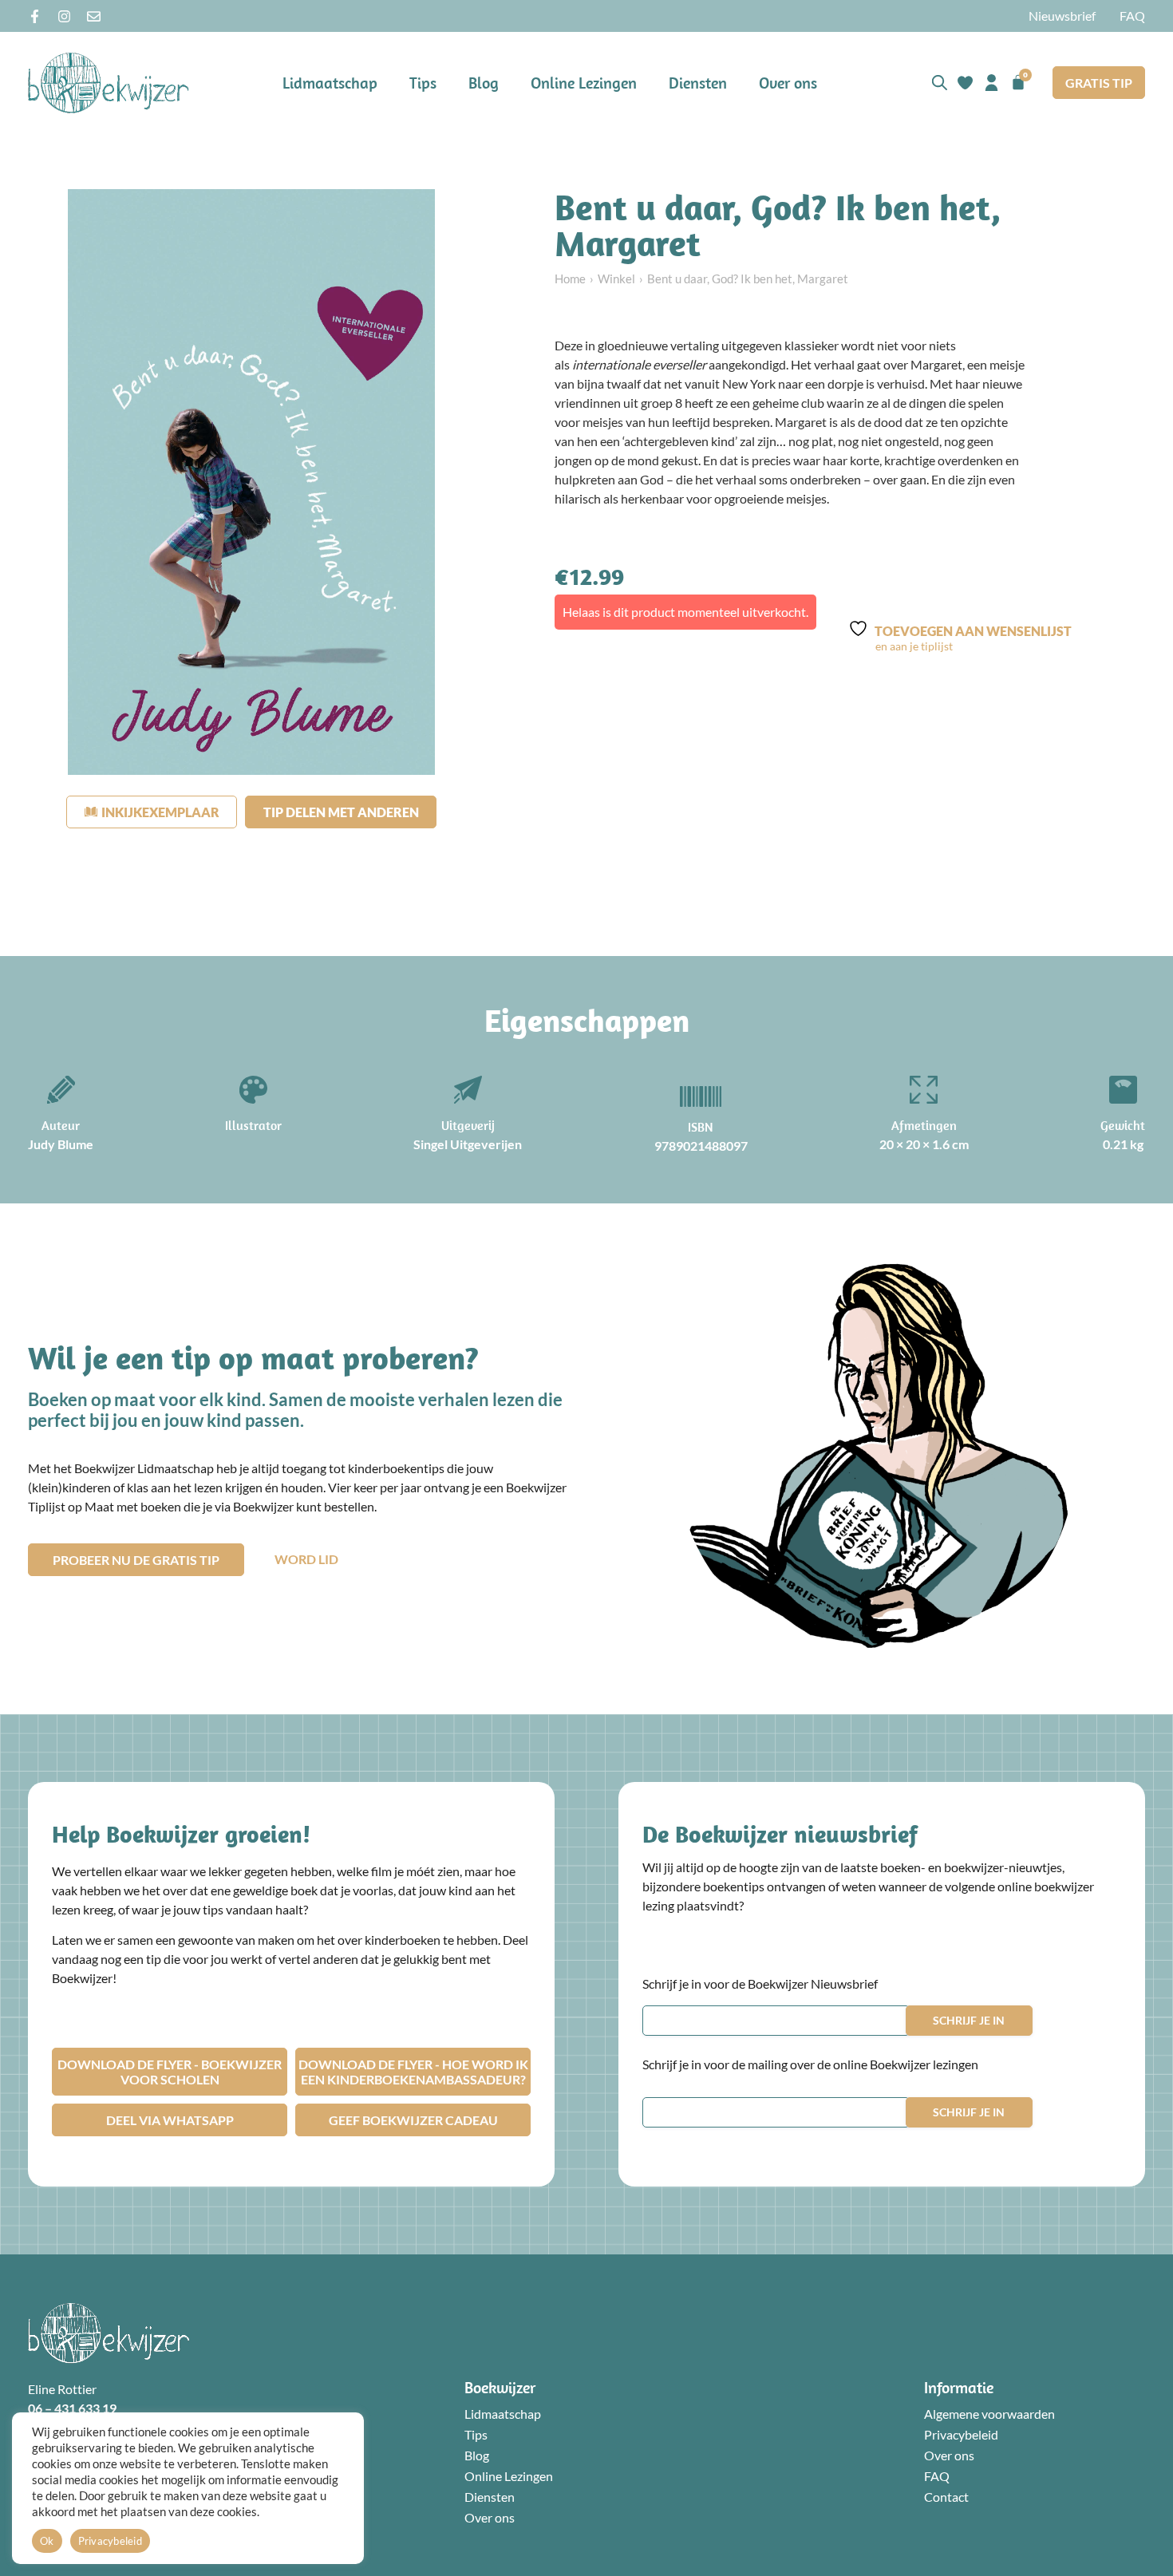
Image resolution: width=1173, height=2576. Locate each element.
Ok (47, 2541)
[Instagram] (64, 16)
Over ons (788, 83)
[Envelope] (94, 16)
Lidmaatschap (330, 83)
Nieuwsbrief (1062, 16)
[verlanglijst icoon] (965, 83)
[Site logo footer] (109, 2333)
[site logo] (109, 83)
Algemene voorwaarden (989, 2414)
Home (570, 279)
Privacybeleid (961, 2434)
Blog (484, 83)
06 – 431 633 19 (72, 2408)
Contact (946, 2497)
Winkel (616, 279)
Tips (423, 83)
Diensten (698, 83)
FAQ (1132, 16)
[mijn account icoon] (991, 83)
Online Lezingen (584, 83)
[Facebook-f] (35, 16)
